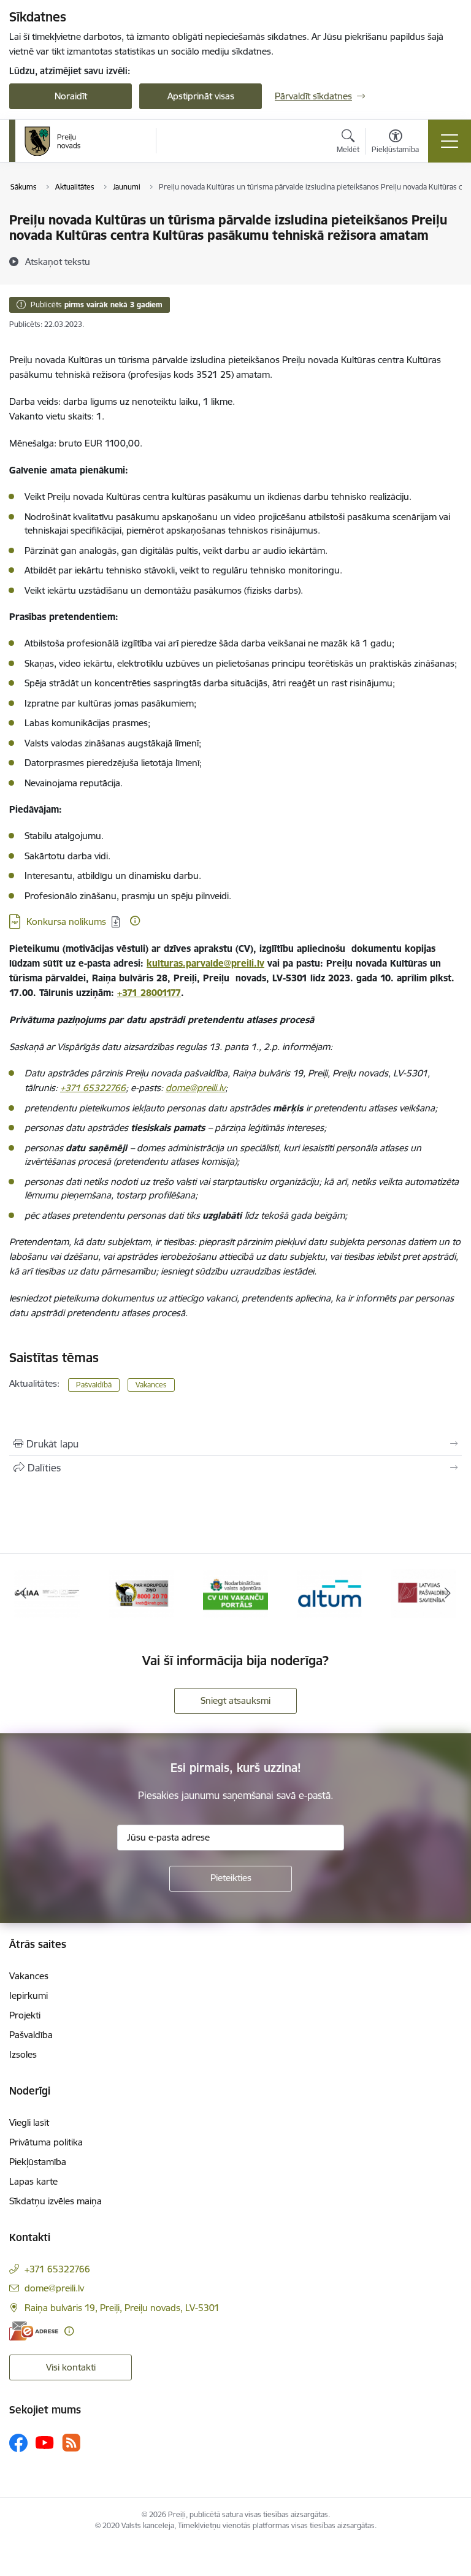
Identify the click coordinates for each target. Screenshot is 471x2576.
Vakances (151, 1385)
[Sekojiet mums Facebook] (18, 2443)
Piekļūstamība (38, 2162)
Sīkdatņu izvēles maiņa (56, 2201)
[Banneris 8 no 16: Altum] (330, 1593)
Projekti (25, 2015)
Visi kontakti (71, 2367)
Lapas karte (33, 2181)
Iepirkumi (29, 1995)
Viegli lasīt (29, 2122)
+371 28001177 (149, 993)
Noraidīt (71, 96)
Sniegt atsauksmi (235, 1700)
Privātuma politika (46, 2142)
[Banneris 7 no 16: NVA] (236, 1593)
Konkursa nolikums (66, 922)
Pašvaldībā (94, 1385)
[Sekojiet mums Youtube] (45, 2442)
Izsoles (23, 2054)
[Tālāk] (447, 1593)
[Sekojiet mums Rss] (71, 2443)
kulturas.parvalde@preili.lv (205, 963)
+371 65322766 (93, 1088)
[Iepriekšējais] (24, 1593)
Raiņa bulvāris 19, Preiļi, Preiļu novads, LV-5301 (122, 2308)
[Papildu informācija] (135, 921)
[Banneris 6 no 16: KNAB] (141, 1593)
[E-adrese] (34, 2331)
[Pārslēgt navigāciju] (450, 141)
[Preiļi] (53, 141)
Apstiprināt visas (201, 96)
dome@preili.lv (195, 1088)
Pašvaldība (31, 2035)
